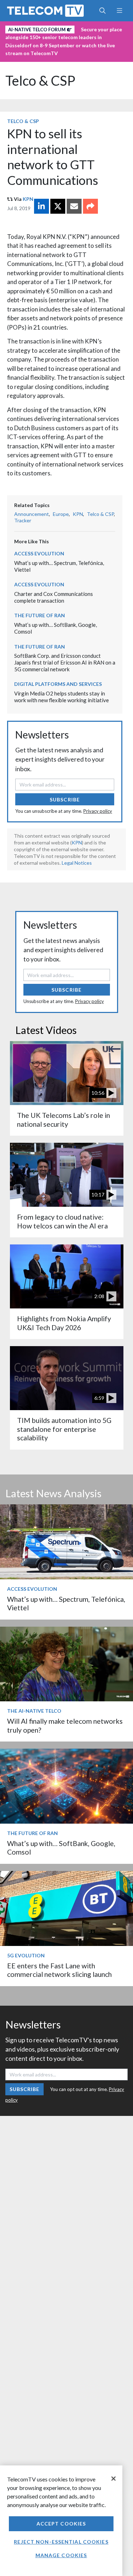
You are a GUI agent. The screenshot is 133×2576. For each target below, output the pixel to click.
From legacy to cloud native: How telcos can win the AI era (62, 1221)
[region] (61, 2521)
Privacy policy (98, 811)
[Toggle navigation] (119, 11)
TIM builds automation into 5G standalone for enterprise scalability (64, 1429)
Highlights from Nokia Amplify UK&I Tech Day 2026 (64, 1323)
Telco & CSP (40, 81)
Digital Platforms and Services (58, 684)
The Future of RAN (40, 615)
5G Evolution (26, 1955)
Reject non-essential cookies (61, 2542)
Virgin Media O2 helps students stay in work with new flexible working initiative (62, 697)
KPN (28, 199)
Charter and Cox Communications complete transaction (54, 597)
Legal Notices (77, 863)
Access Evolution (39, 553)
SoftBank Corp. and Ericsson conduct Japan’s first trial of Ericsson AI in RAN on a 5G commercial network (65, 662)
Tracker (23, 520)
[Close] (113, 2479)
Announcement (32, 514)
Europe (61, 514)
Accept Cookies (61, 2524)
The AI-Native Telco (34, 1711)
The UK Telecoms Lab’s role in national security (63, 1119)
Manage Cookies (61, 2555)
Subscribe (65, 799)
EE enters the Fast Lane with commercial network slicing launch (59, 1970)
